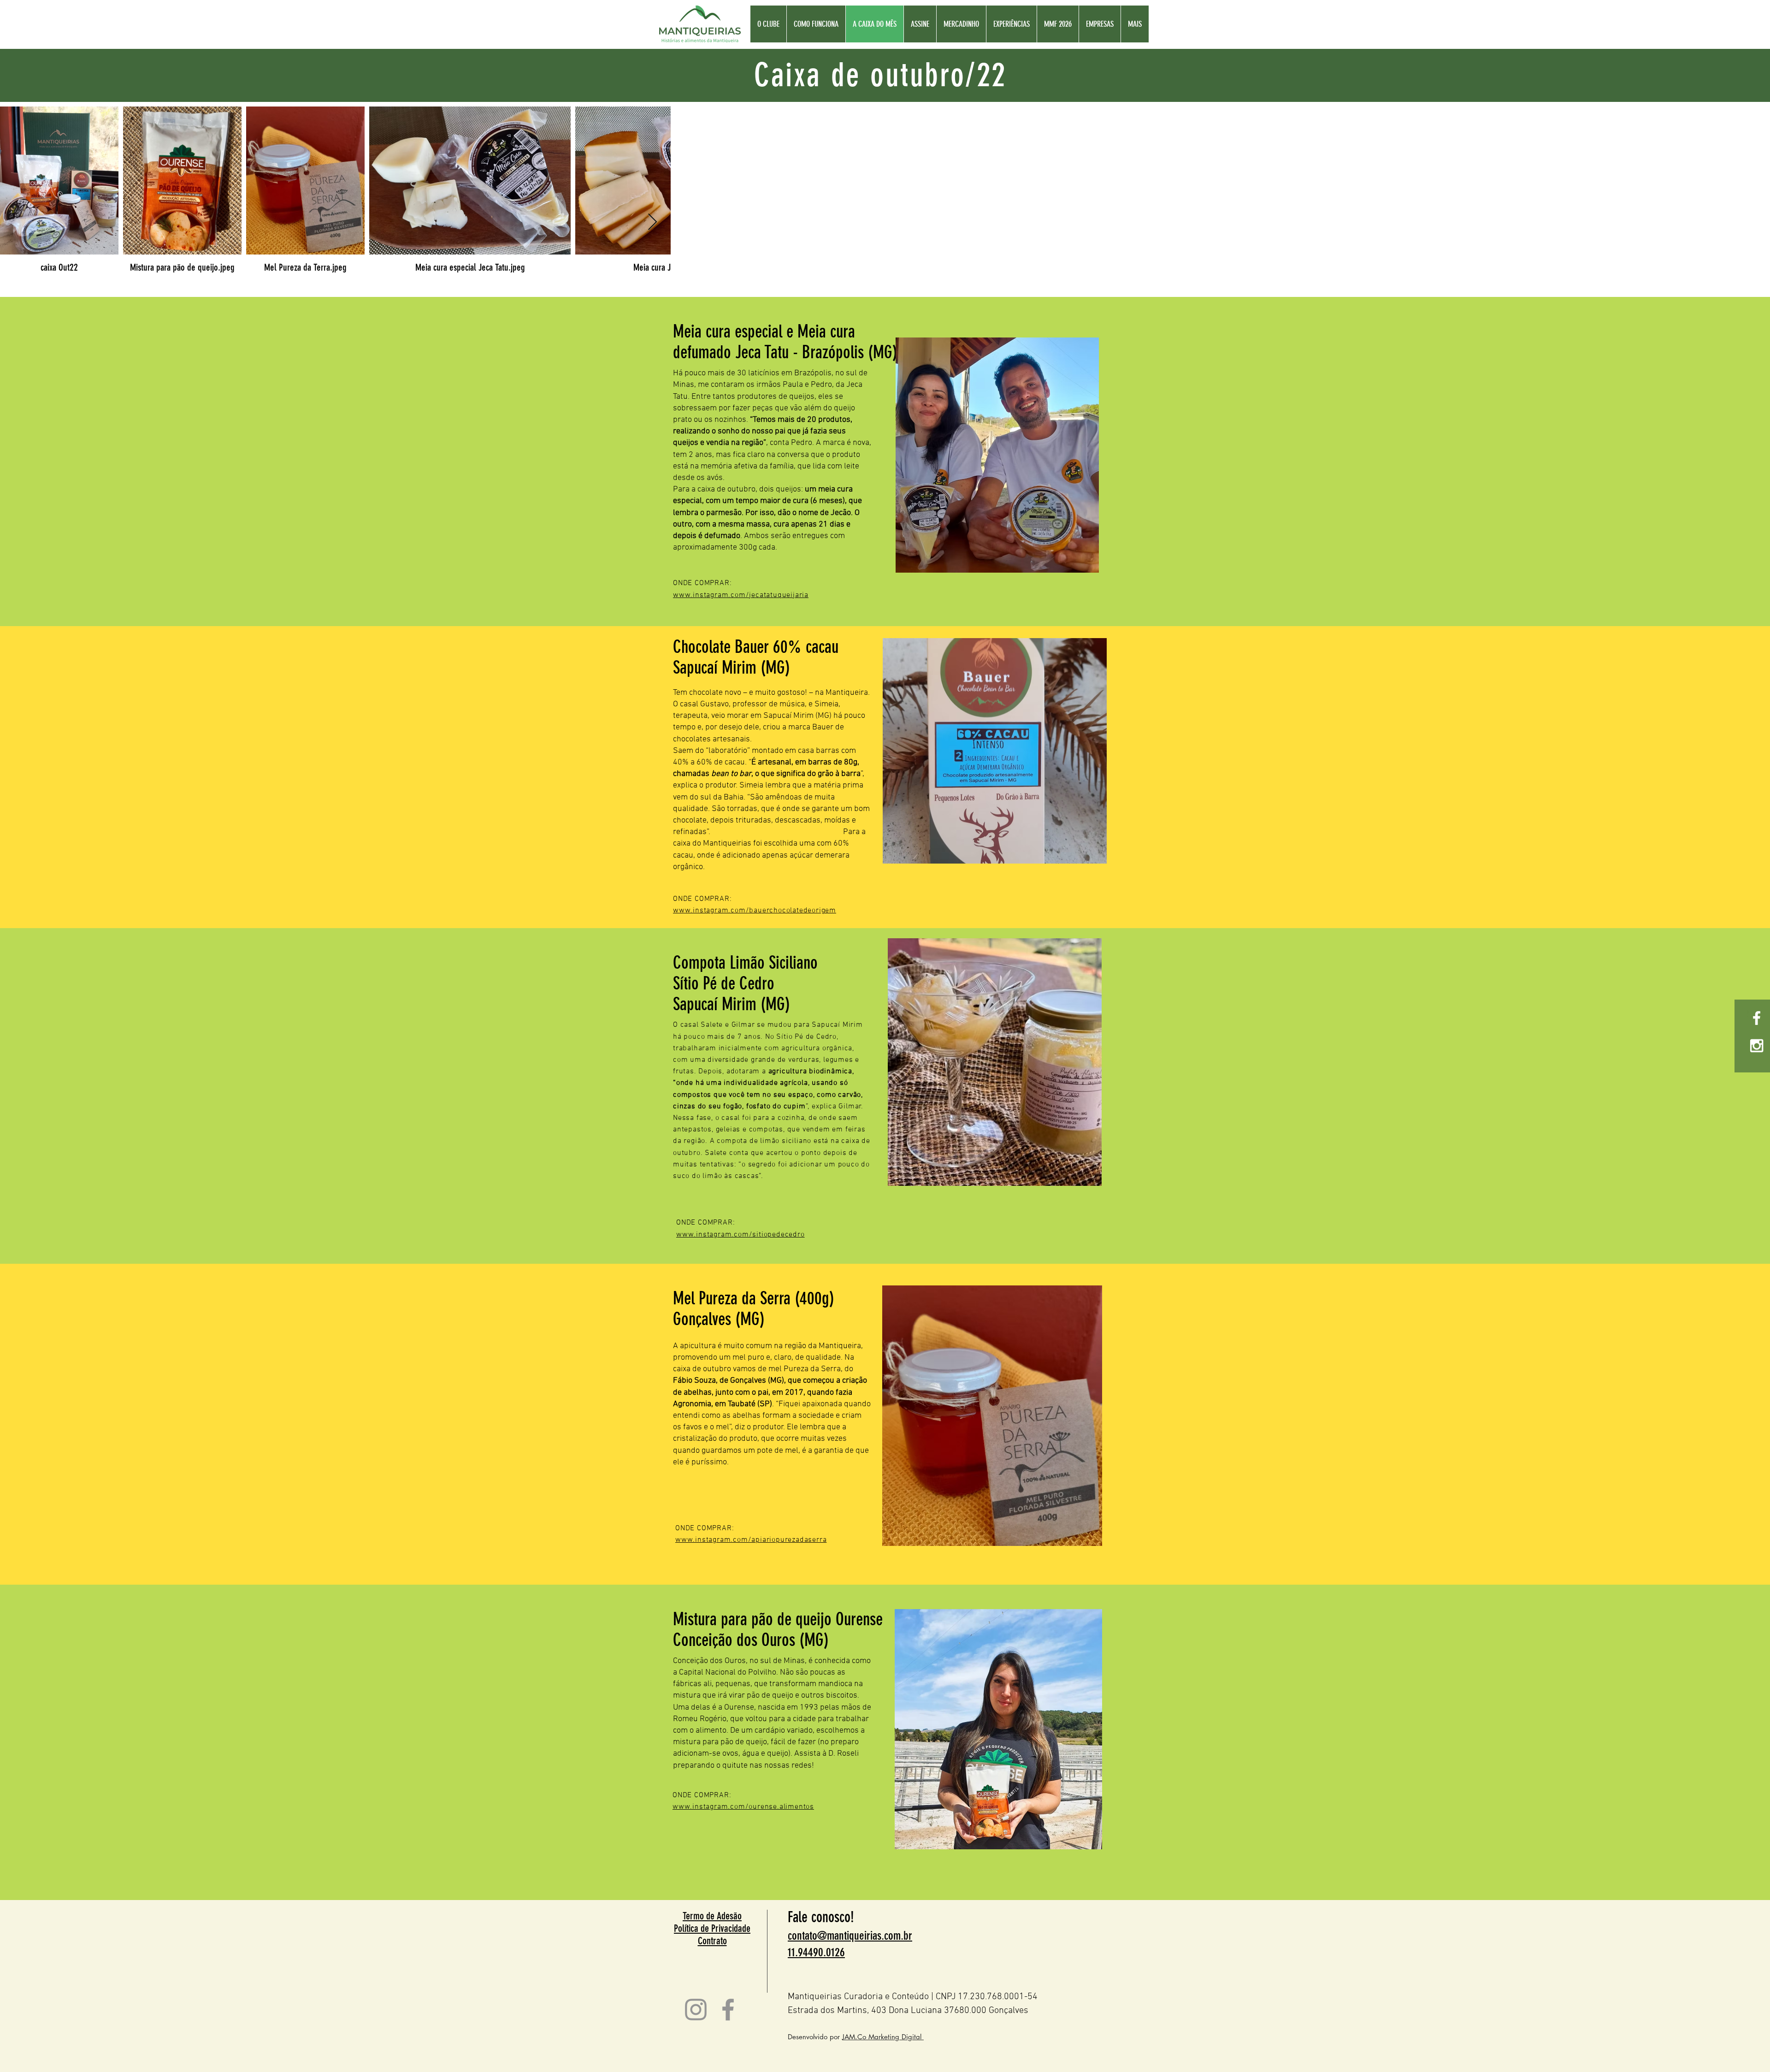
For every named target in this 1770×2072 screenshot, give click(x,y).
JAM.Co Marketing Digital (883, 2037)
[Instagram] (696, 2010)
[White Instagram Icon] (1757, 1046)
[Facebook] (728, 2010)
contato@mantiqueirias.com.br (850, 1936)
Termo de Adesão (712, 1916)
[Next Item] (652, 222)
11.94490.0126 (816, 1952)
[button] (1058, 24)
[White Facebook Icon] (1757, 1018)
